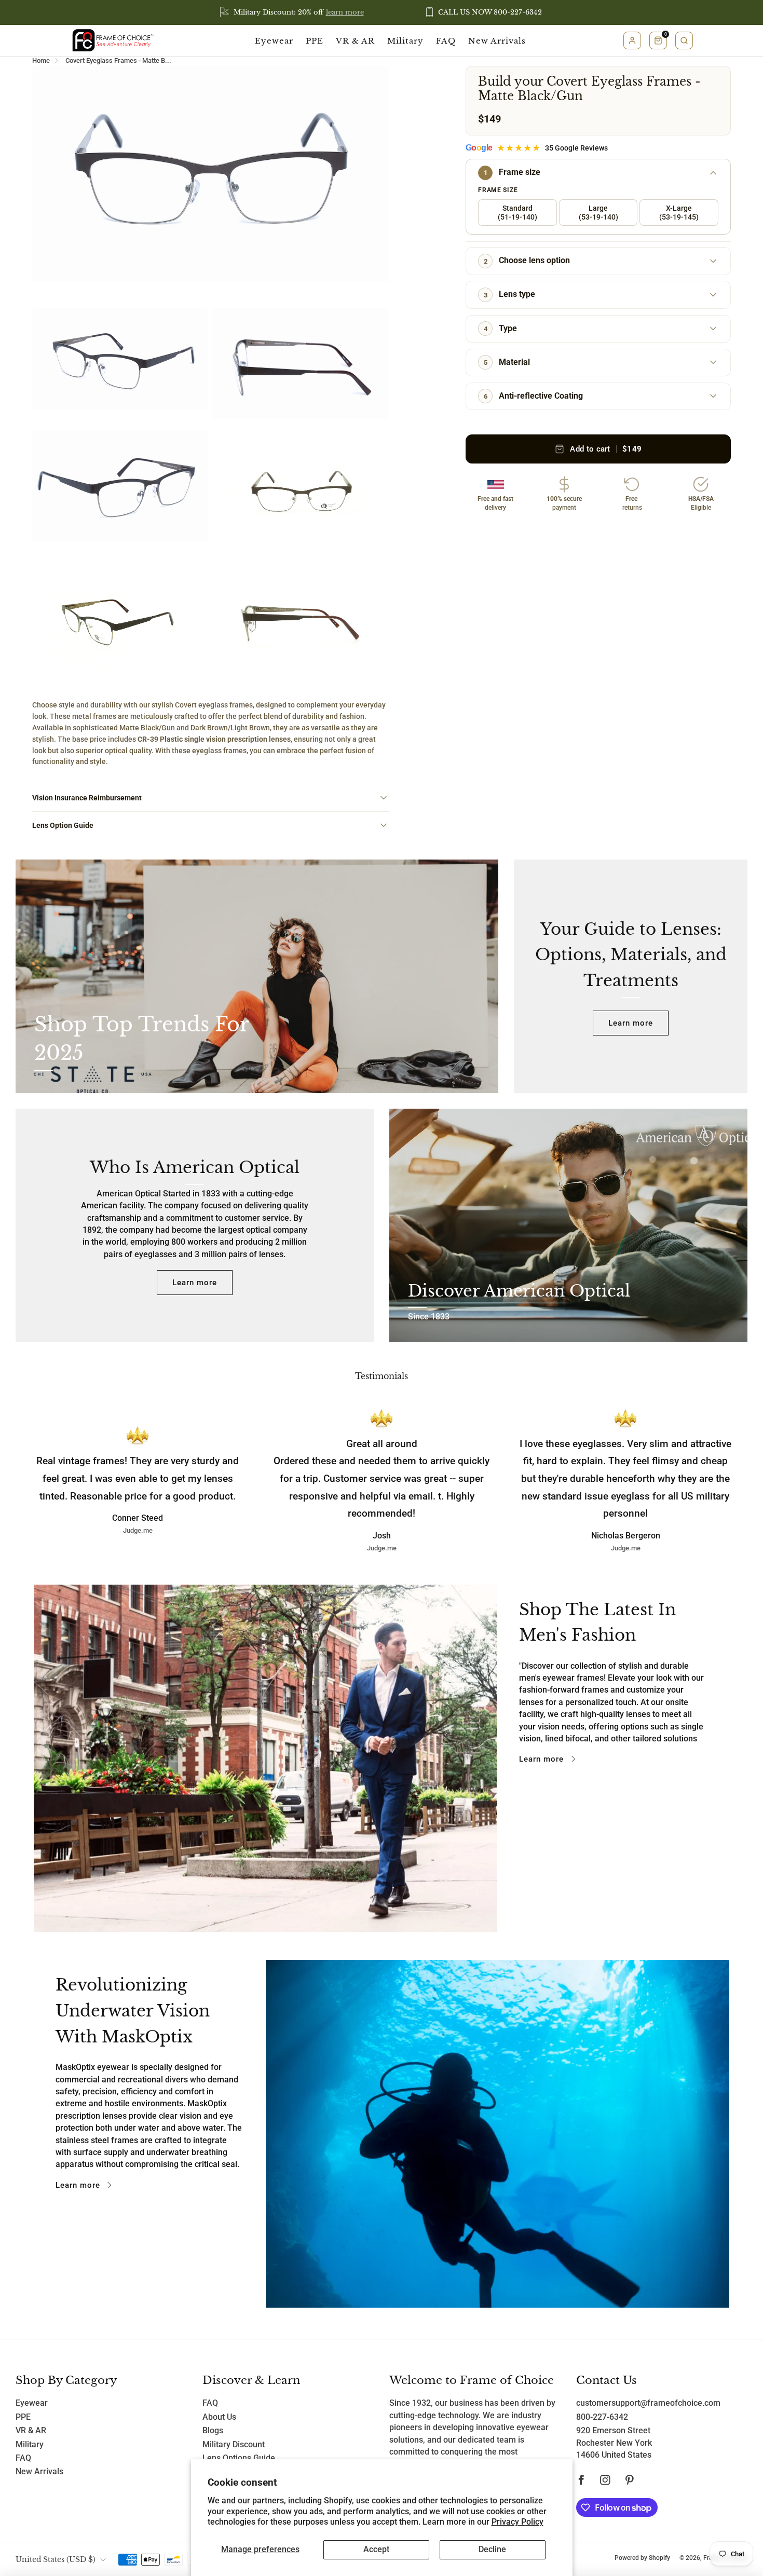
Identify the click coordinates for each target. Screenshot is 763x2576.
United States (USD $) (56, 2559)
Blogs (213, 2431)
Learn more (631, 1023)
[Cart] (658, 40)
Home (41, 60)
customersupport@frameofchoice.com (648, 2403)
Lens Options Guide (239, 2458)
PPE (315, 41)
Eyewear (274, 41)
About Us (219, 2417)
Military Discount (234, 2445)
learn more (345, 12)
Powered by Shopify (642, 2558)
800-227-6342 (602, 2417)
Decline (492, 2550)
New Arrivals (497, 41)
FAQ (446, 41)
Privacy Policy (517, 2522)
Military (405, 41)
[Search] (684, 40)
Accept (376, 2550)
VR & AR (355, 41)
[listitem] (292, 12)
